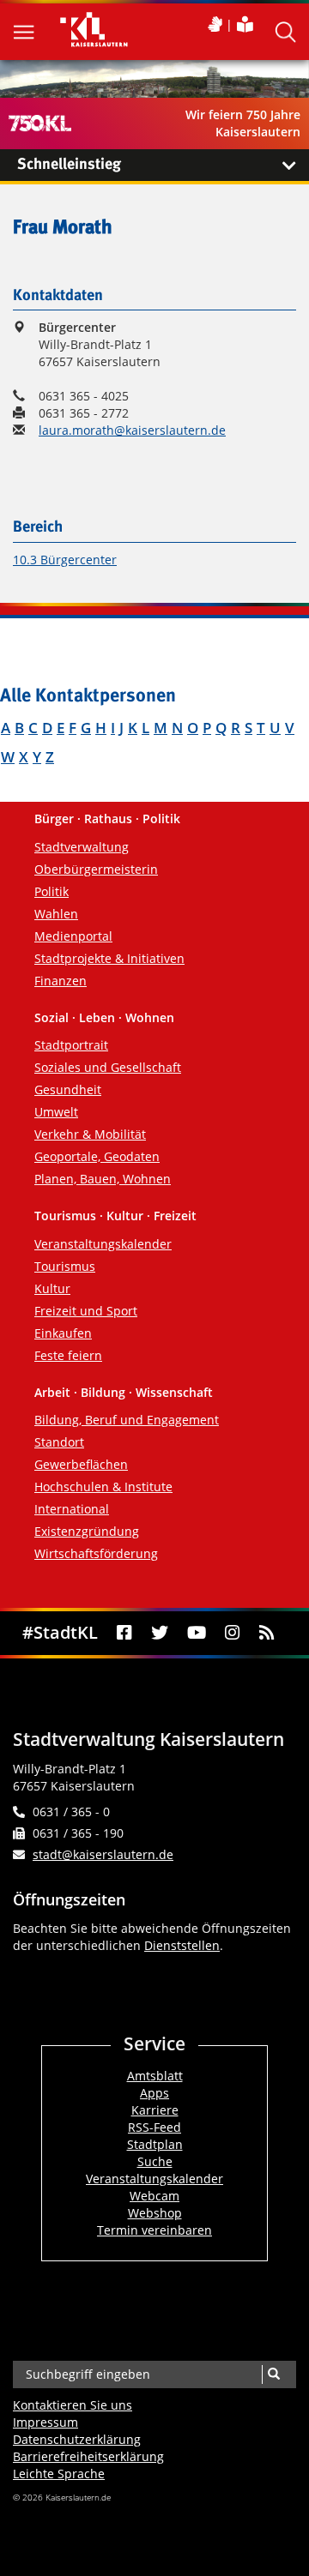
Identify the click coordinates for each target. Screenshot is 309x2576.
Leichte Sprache (59, 2474)
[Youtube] (197, 1633)
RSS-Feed (154, 2127)
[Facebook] (124, 1633)
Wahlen (56, 914)
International (72, 1509)
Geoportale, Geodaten (97, 1156)
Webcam (154, 2196)
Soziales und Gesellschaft (108, 1067)
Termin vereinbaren (154, 2230)
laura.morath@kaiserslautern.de (132, 430)
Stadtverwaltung (82, 847)
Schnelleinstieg (69, 165)
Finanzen (61, 981)
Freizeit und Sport (86, 1311)
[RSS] (267, 1633)
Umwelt (56, 1112)
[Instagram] (232, 1633)
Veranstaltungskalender (103, 1244)
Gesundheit (68, 1089)
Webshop (155, 2213)
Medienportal (73, 936)
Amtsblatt (155, 2076)
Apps (154, 2093)
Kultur (52, 1288)
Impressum (45, 2422)
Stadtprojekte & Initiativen (109, 958)
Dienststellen (182, 1945)
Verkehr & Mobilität (90, 1134)
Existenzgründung (87, 1531)
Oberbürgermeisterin (96, 869)
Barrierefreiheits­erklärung (88, 2456)
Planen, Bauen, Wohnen (103, 1179)
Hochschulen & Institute (103, 1487)
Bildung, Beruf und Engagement (127, 1420)
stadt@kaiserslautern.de (103, 1854)
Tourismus (65, 1266)
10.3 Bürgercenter (65, 560)
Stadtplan (155, 2144)
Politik (51, 891)
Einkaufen (63, 1333)
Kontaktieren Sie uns (73, 2405)
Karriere (155, 2110)
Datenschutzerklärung (77, 2439)
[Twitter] (160, 1633)
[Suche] (273, 2374)
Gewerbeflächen (81, 1464)
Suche (155, 2161)
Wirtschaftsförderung (96, 1553)
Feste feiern (68, 1355)
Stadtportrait (71, 1045)
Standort (59, 1442)
